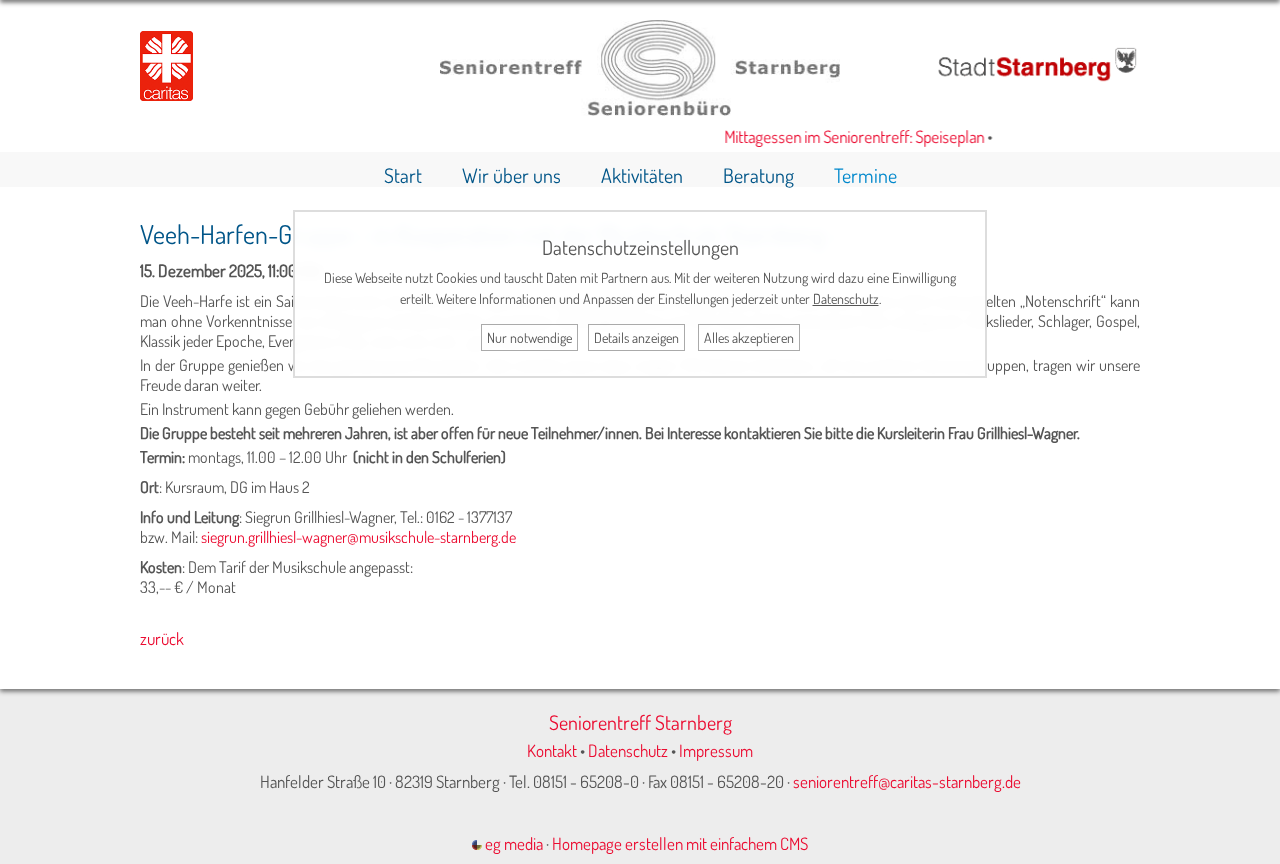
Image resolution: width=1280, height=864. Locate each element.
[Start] (640, 109)
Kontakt (552, 750)
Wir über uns (511, 175)
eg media (512, 843)
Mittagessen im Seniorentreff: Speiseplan (846, 136)
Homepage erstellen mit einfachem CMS (680, 843)
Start (403, 175)
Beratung (758, 175)
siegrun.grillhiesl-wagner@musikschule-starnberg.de (358, 537)
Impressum (716, 750)
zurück (162, 638)
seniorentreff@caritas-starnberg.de (907, 781)
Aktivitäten (642, 175)
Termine (865, 175)
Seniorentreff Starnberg (640, 722)
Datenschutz (628, 750)
